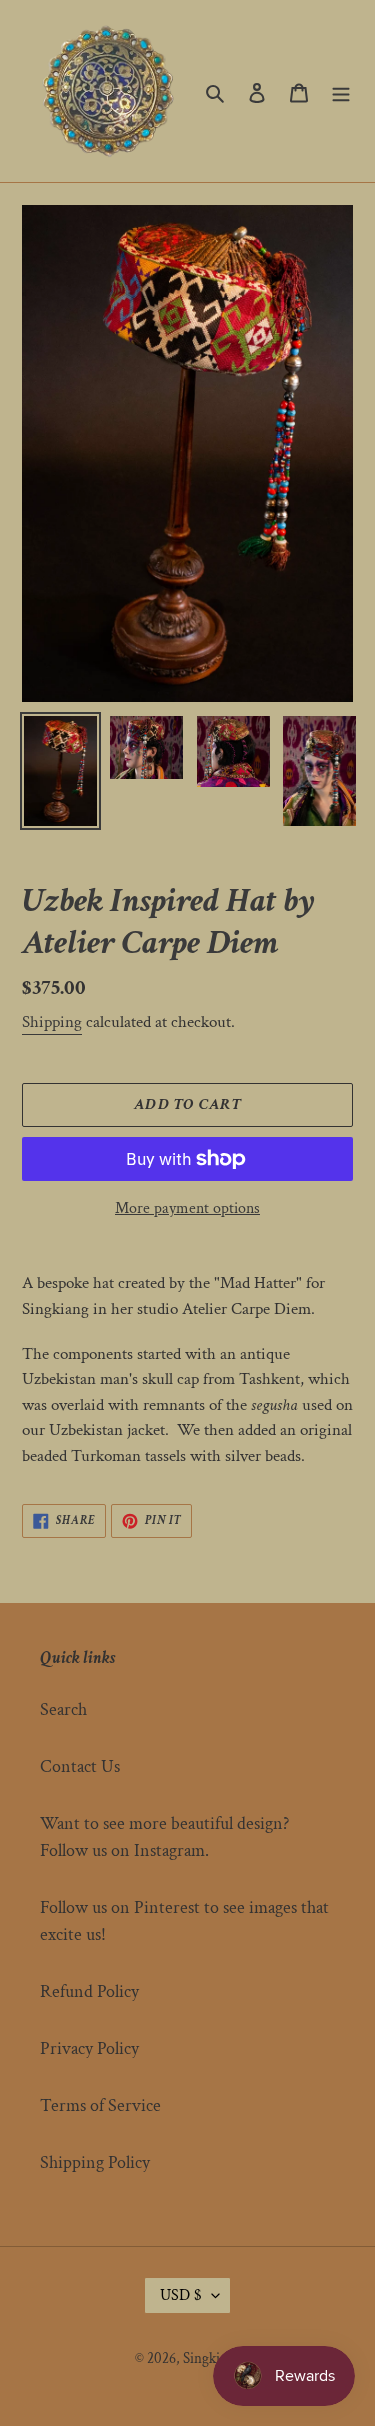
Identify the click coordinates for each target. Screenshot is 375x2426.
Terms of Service (100, 2105)
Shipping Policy (95, 2162)
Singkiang (212, 2358)
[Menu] (341, 91)
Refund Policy (89, 1991)
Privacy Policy (89, 2048)
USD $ (181, 2295)
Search (63, 1709)
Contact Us (80, 1766)
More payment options (187, 1208)
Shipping (52, 1022)
